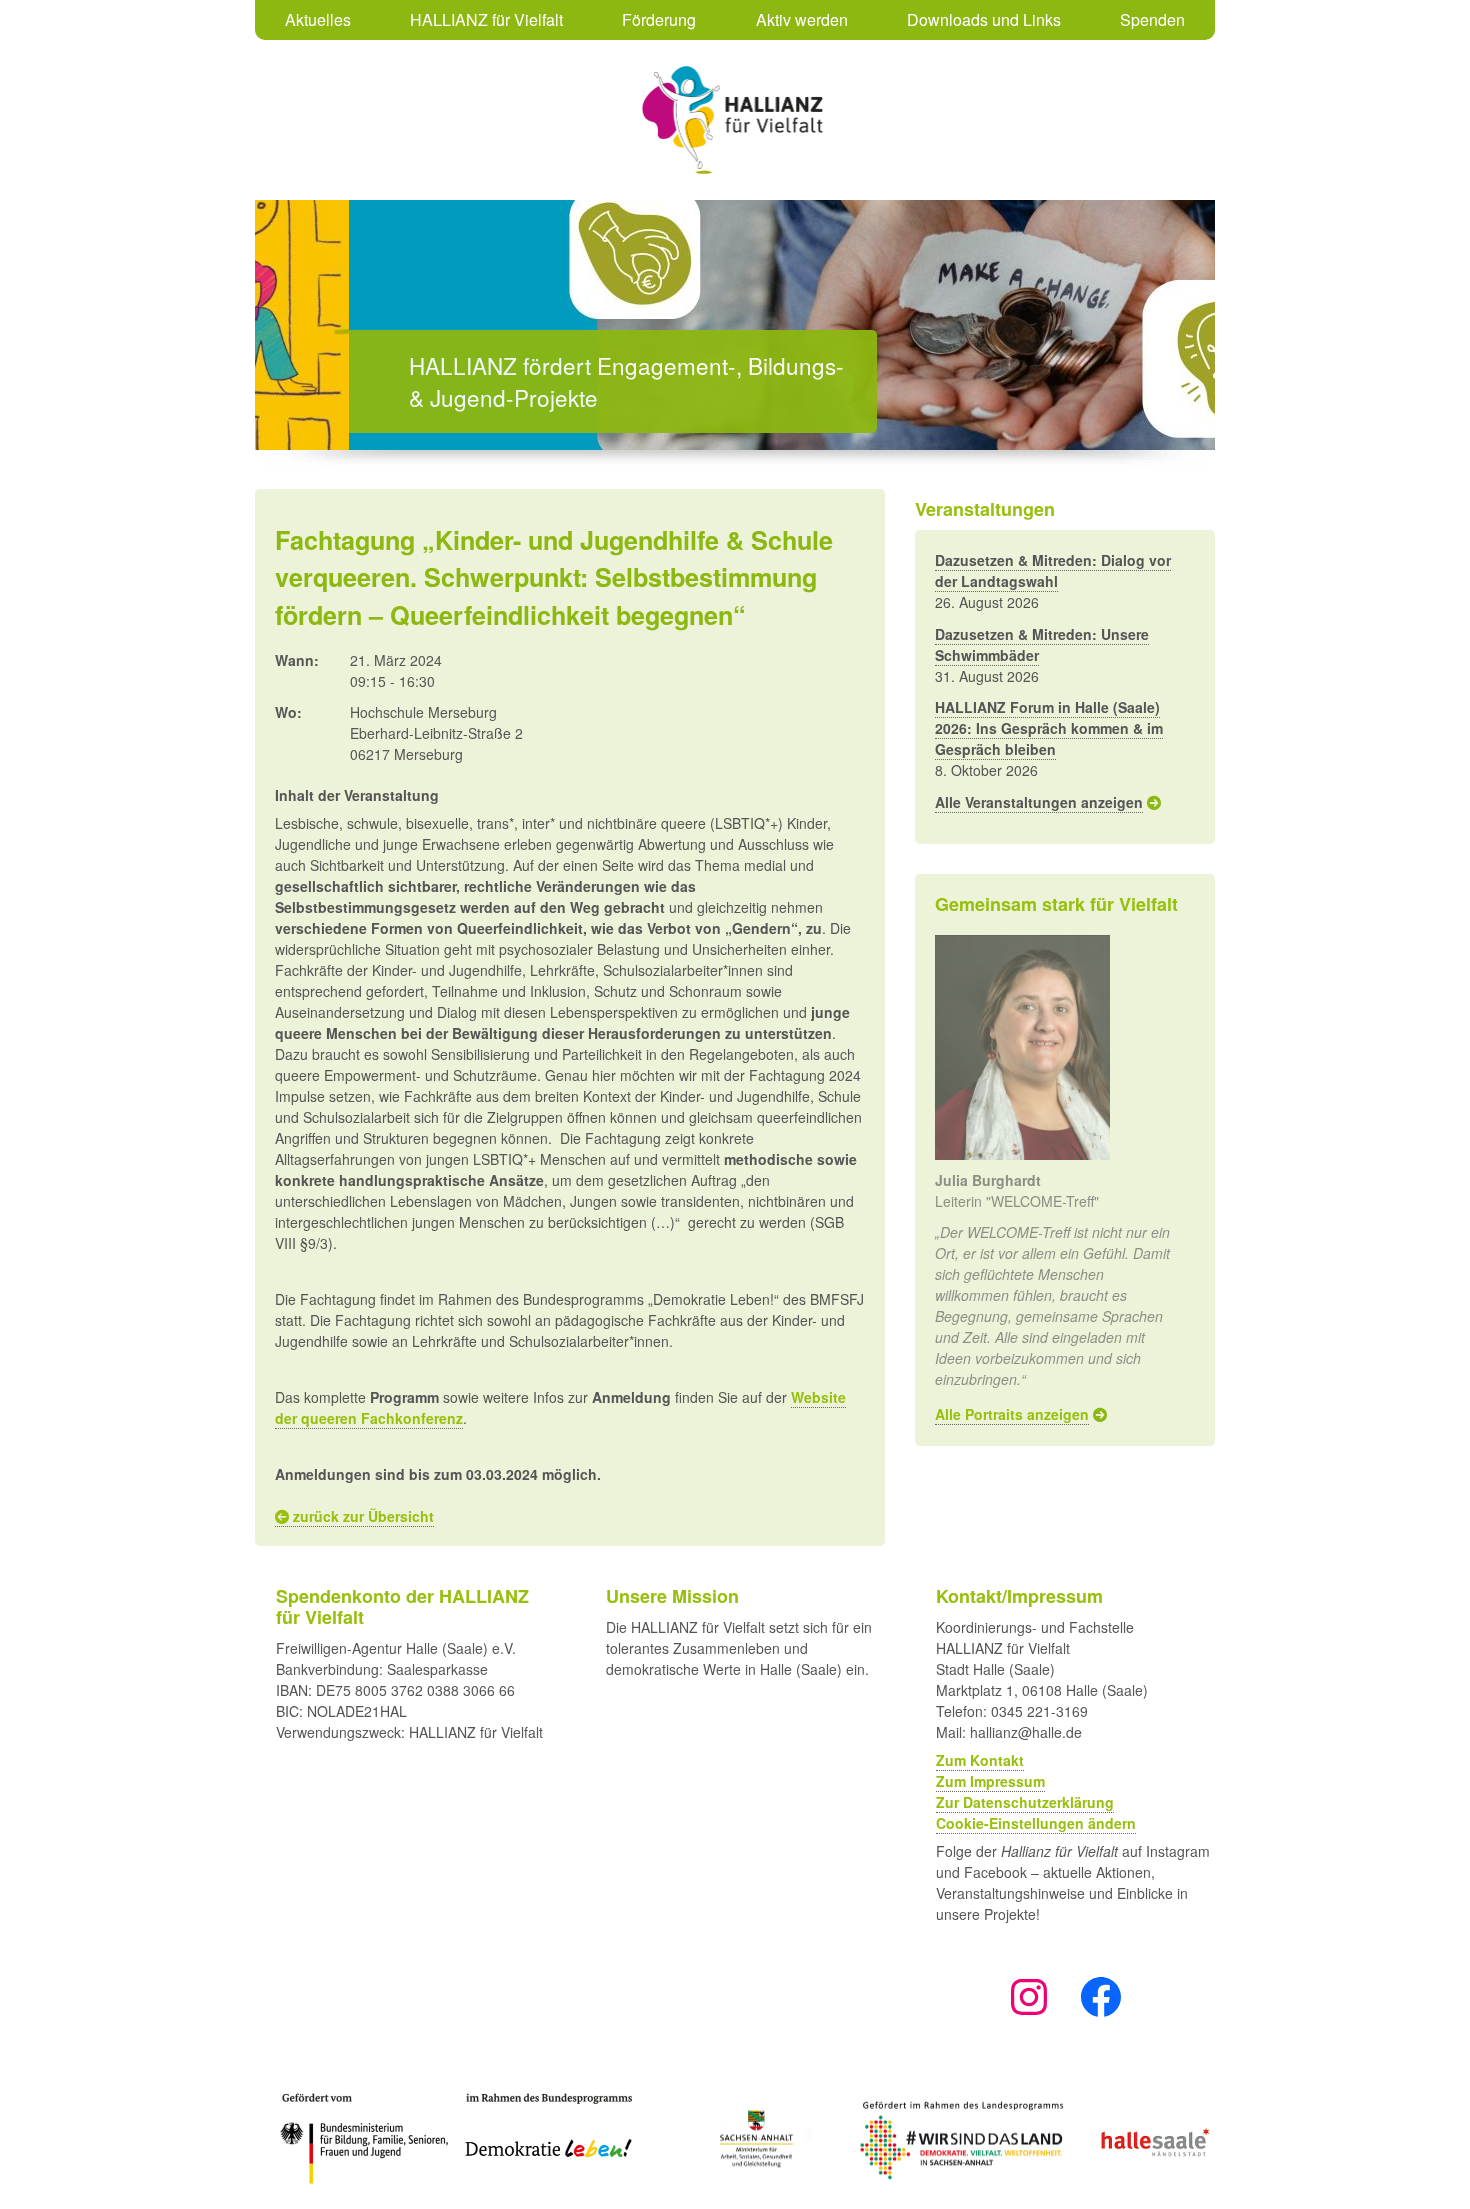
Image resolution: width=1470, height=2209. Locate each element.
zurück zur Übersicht (361, 1516)
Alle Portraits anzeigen (1012, 1414)
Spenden (1152, 19)
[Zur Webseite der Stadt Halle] (1155, 2139)
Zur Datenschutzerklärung (1025, 1802)
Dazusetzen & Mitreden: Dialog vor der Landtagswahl (1053, 570)
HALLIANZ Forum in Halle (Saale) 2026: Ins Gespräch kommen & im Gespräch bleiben (1049, 728)
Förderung (659, 19)
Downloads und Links (984, 19)
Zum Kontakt (980, 1760)
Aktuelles (318, 19)
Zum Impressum (990, 1781)
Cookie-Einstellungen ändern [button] (1036, 1823)
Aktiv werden (802, 19)
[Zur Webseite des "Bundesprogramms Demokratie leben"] (355, 2139)
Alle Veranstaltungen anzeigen (1039, 802)
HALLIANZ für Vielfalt (486, 19)
